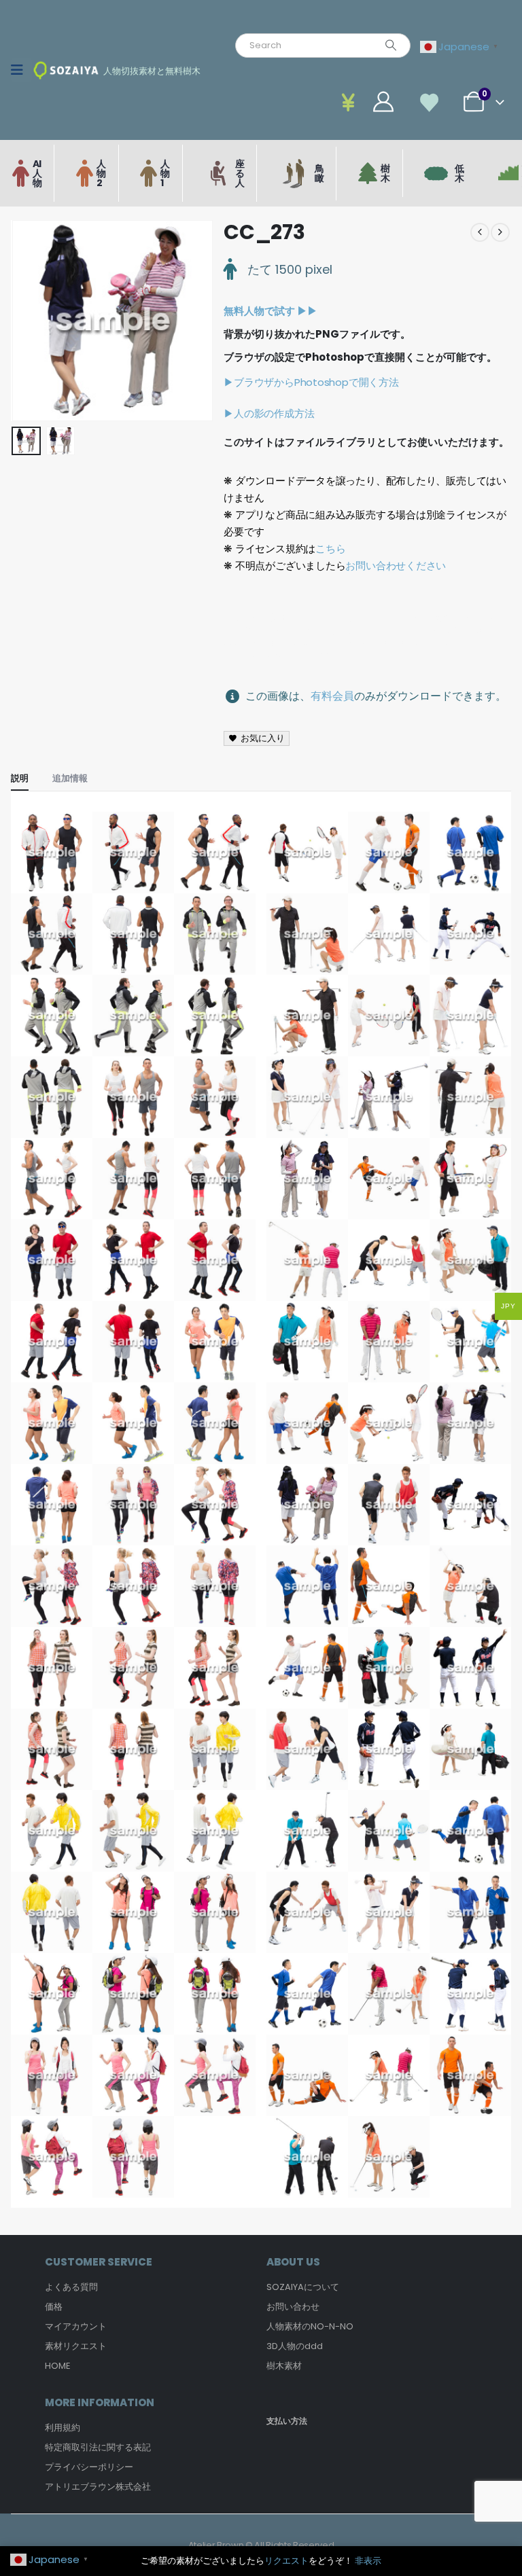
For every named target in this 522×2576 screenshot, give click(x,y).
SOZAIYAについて (303, 2287)
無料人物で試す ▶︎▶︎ (271, 311)
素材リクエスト (76, 2346)
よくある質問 (71, 2287)
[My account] (352, 102)
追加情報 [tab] (70, 778)
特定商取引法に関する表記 (98, 2447)
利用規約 (63, 2428)
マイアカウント (76, 2326)
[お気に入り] (430, 102)
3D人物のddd (295, 2346)
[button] (28, 321)
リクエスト (286, 2561)
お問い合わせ (293, 2307)
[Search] (391, 46)
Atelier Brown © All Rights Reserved (261, 2545)
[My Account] (383, 102)
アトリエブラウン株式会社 (98, 2487)
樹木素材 (284, 2366)
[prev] (480, 232)
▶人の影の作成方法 (269, 413)
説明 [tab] (20, 778)
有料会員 (332, 696)
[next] (500, 232)
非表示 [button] (368, 2561)
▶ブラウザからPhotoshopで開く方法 (311, 382)
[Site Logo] (66, 70)
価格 (54, 2307)
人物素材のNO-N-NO (310, 2326)
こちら (330, 549)
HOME (58, 2366)
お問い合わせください (396, 566)
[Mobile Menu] (21, 70)
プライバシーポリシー (89, 2467)
